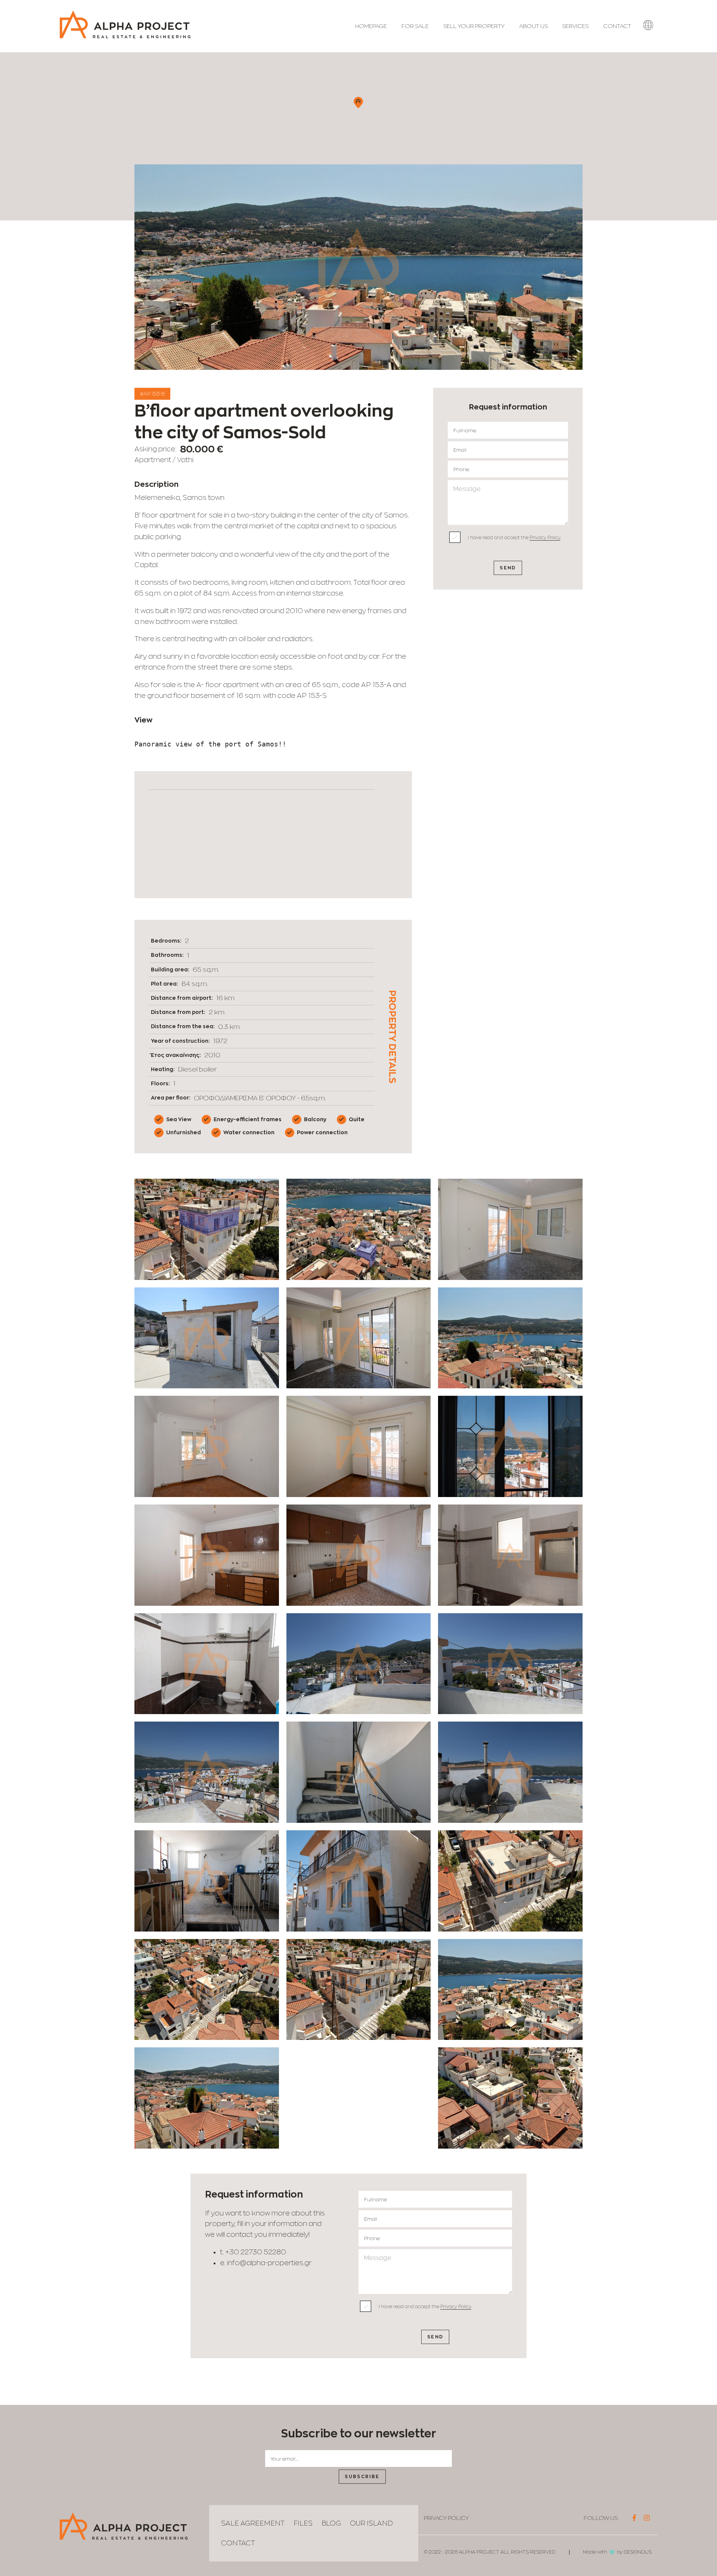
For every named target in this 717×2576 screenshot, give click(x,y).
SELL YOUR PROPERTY (474, 26)
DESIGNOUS (638, 2552)
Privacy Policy (545, 537)
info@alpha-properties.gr (269, 2263)
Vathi (185, 460)
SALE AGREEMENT (253, 2523)
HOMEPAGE (371, 26)
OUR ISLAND (371, 2523)
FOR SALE (415, 26)
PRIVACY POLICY (446, 2518)
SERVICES (575, 26)
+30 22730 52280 (256, 2252)
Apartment (153, 460)
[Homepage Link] (125, 36)
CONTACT (617, 26)
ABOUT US (533, 26)
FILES (303, 2523)
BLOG (331, 2523)
